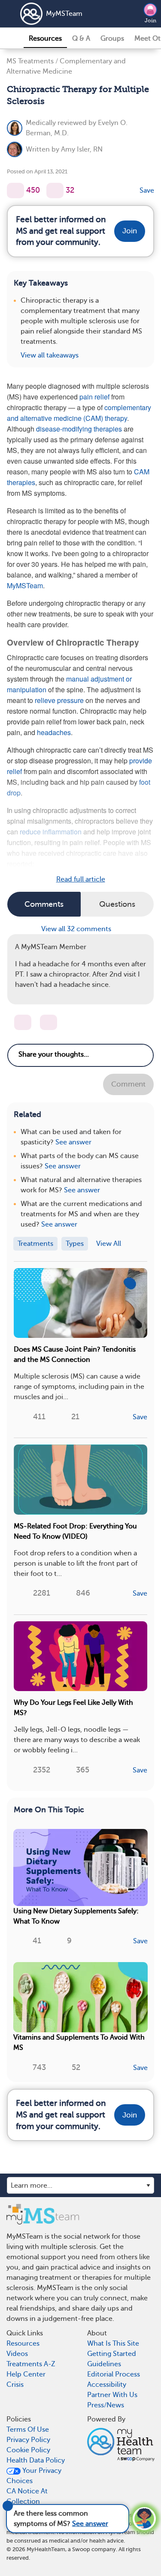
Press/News (106, 2405)
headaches (54, 732)
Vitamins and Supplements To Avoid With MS (79, 2043)
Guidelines (104, 2364)
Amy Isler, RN (82, 149)
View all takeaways (50, 355)
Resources (45, 39)
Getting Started (112, 2354)
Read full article (81, 879)
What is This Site (113, 2344)
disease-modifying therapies (79, 429)
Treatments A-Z (31, 2364)
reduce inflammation (52, 832)
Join (150, 21)
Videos (17, 2354)
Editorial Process (114, 2374)
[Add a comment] (55, 191)
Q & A (81, 39)
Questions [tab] (117, 904)
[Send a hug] (49, 1022)
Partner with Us (112, 2395)
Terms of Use (28, 2430)
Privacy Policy (28, 2440)
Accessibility (107, 2385)
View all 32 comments (77, 929)
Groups (112, 39)
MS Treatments (30, 61)
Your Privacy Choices (34, 2476)
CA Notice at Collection (27, 2496)
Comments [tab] (44, 904)
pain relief (94, 397)
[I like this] (15, 191)
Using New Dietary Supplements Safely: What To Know (76, 1916)
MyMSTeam (64, 14)
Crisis (15, 2385)
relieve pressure (58, 700)
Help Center (26, 2374)
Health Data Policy (36, 2460)
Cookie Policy (28, 2450)
